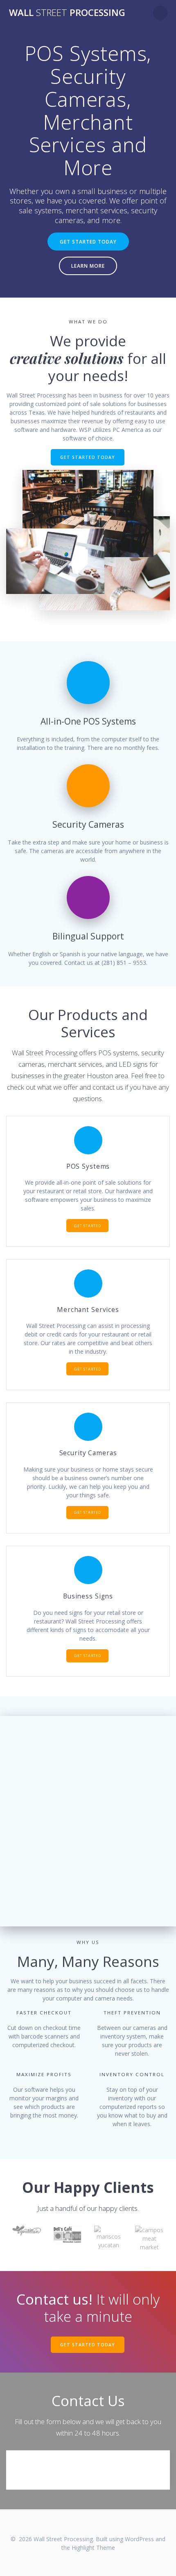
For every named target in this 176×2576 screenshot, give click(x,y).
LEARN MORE (88, 266)
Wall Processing (67, 13)
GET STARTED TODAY (88, 242)
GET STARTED (88, 1226)
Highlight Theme (93, 2548)
